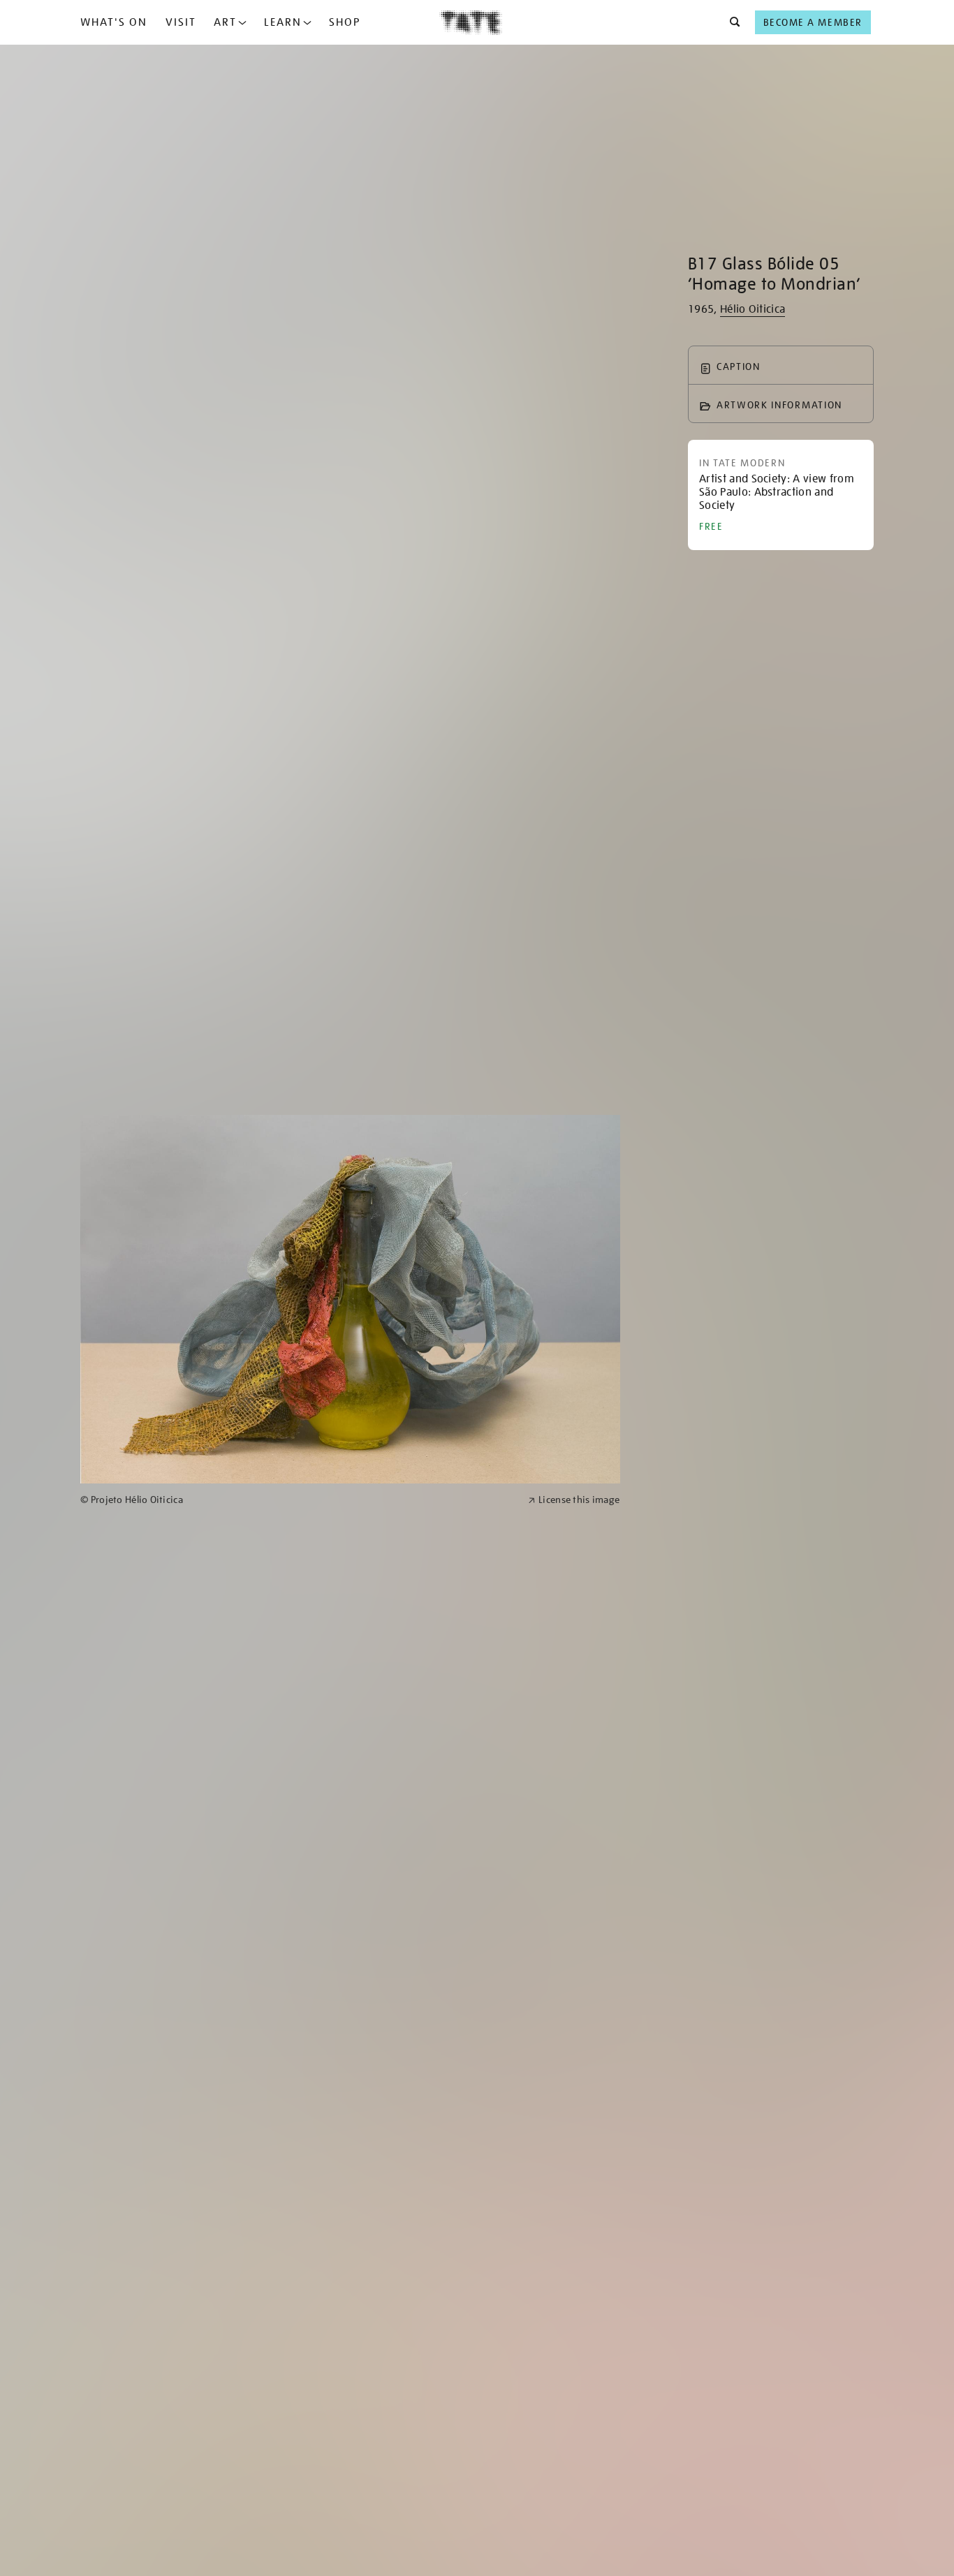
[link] (298, 1500)
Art (225, 22)
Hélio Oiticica (753, 309)
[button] (731, 22)
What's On (114, 22)
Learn (283, 22)
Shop (345, 22)
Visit (181, 22)
